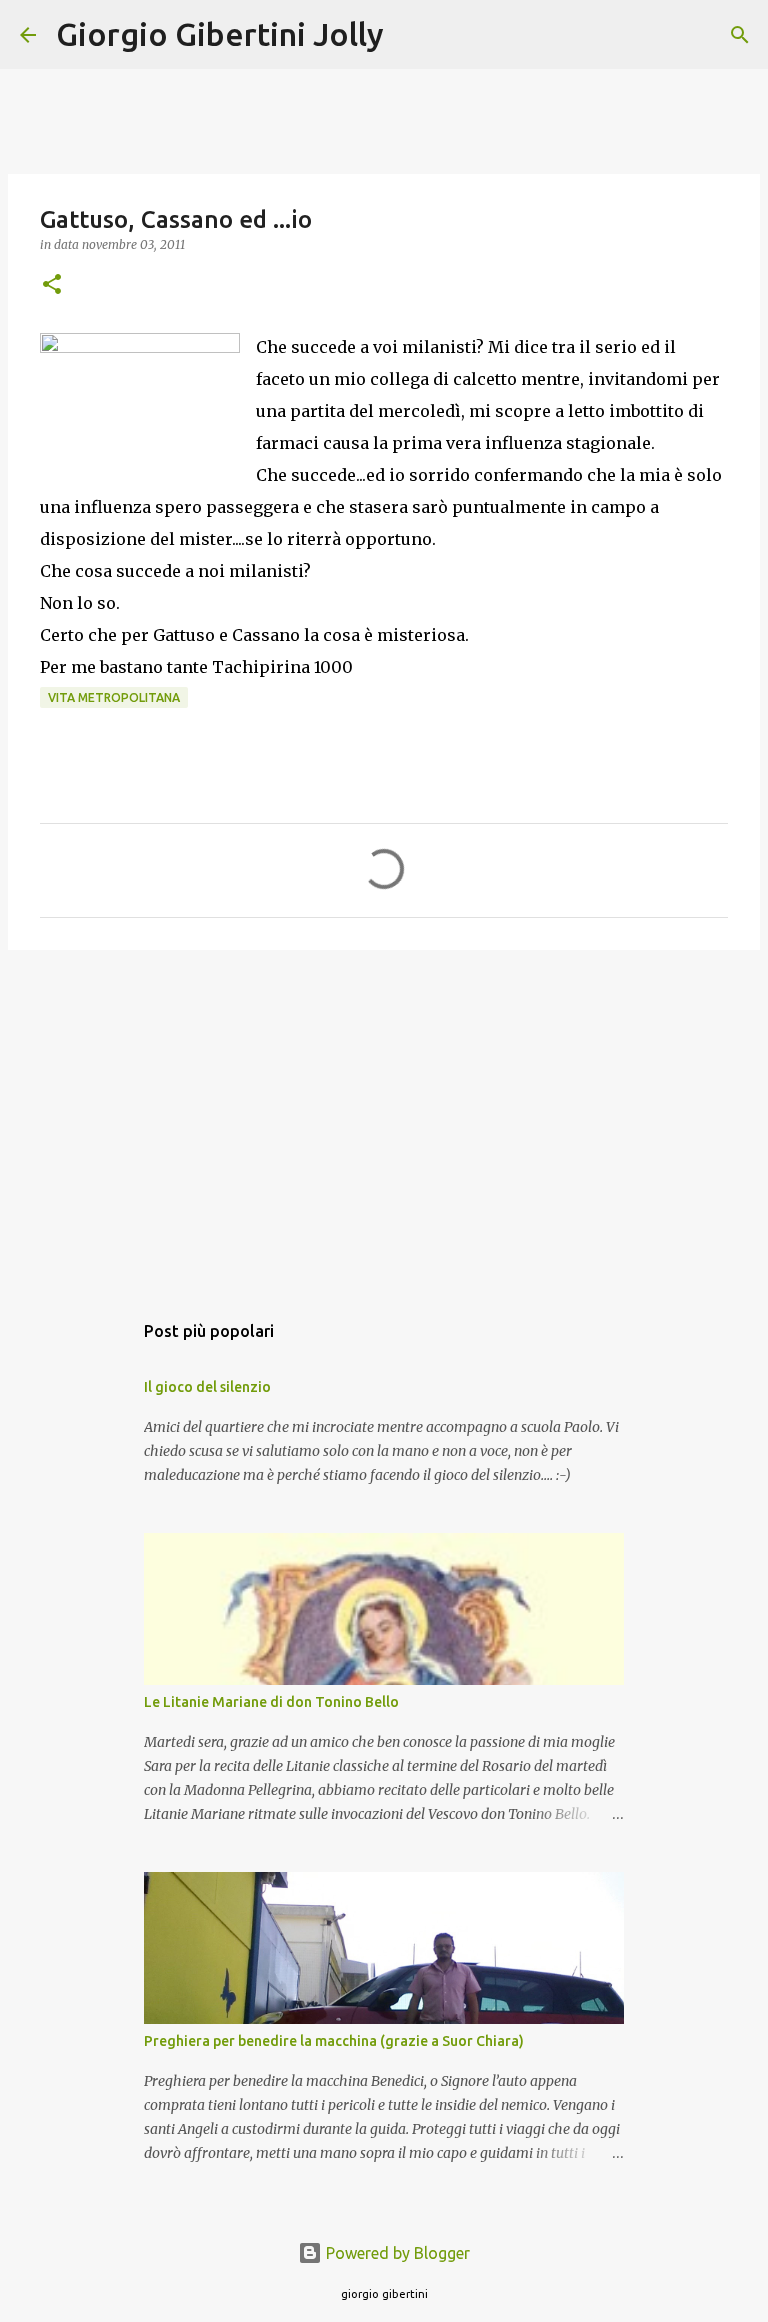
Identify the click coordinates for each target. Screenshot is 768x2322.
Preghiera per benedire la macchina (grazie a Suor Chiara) (334, 2041)
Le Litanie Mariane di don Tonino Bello (271, 1702)
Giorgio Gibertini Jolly (220, 34)
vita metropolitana (114, 697)
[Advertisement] (384, 1120)
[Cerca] (412, 35)
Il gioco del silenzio (207, 1387)
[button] (52, 285)
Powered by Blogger (396, 2253)
